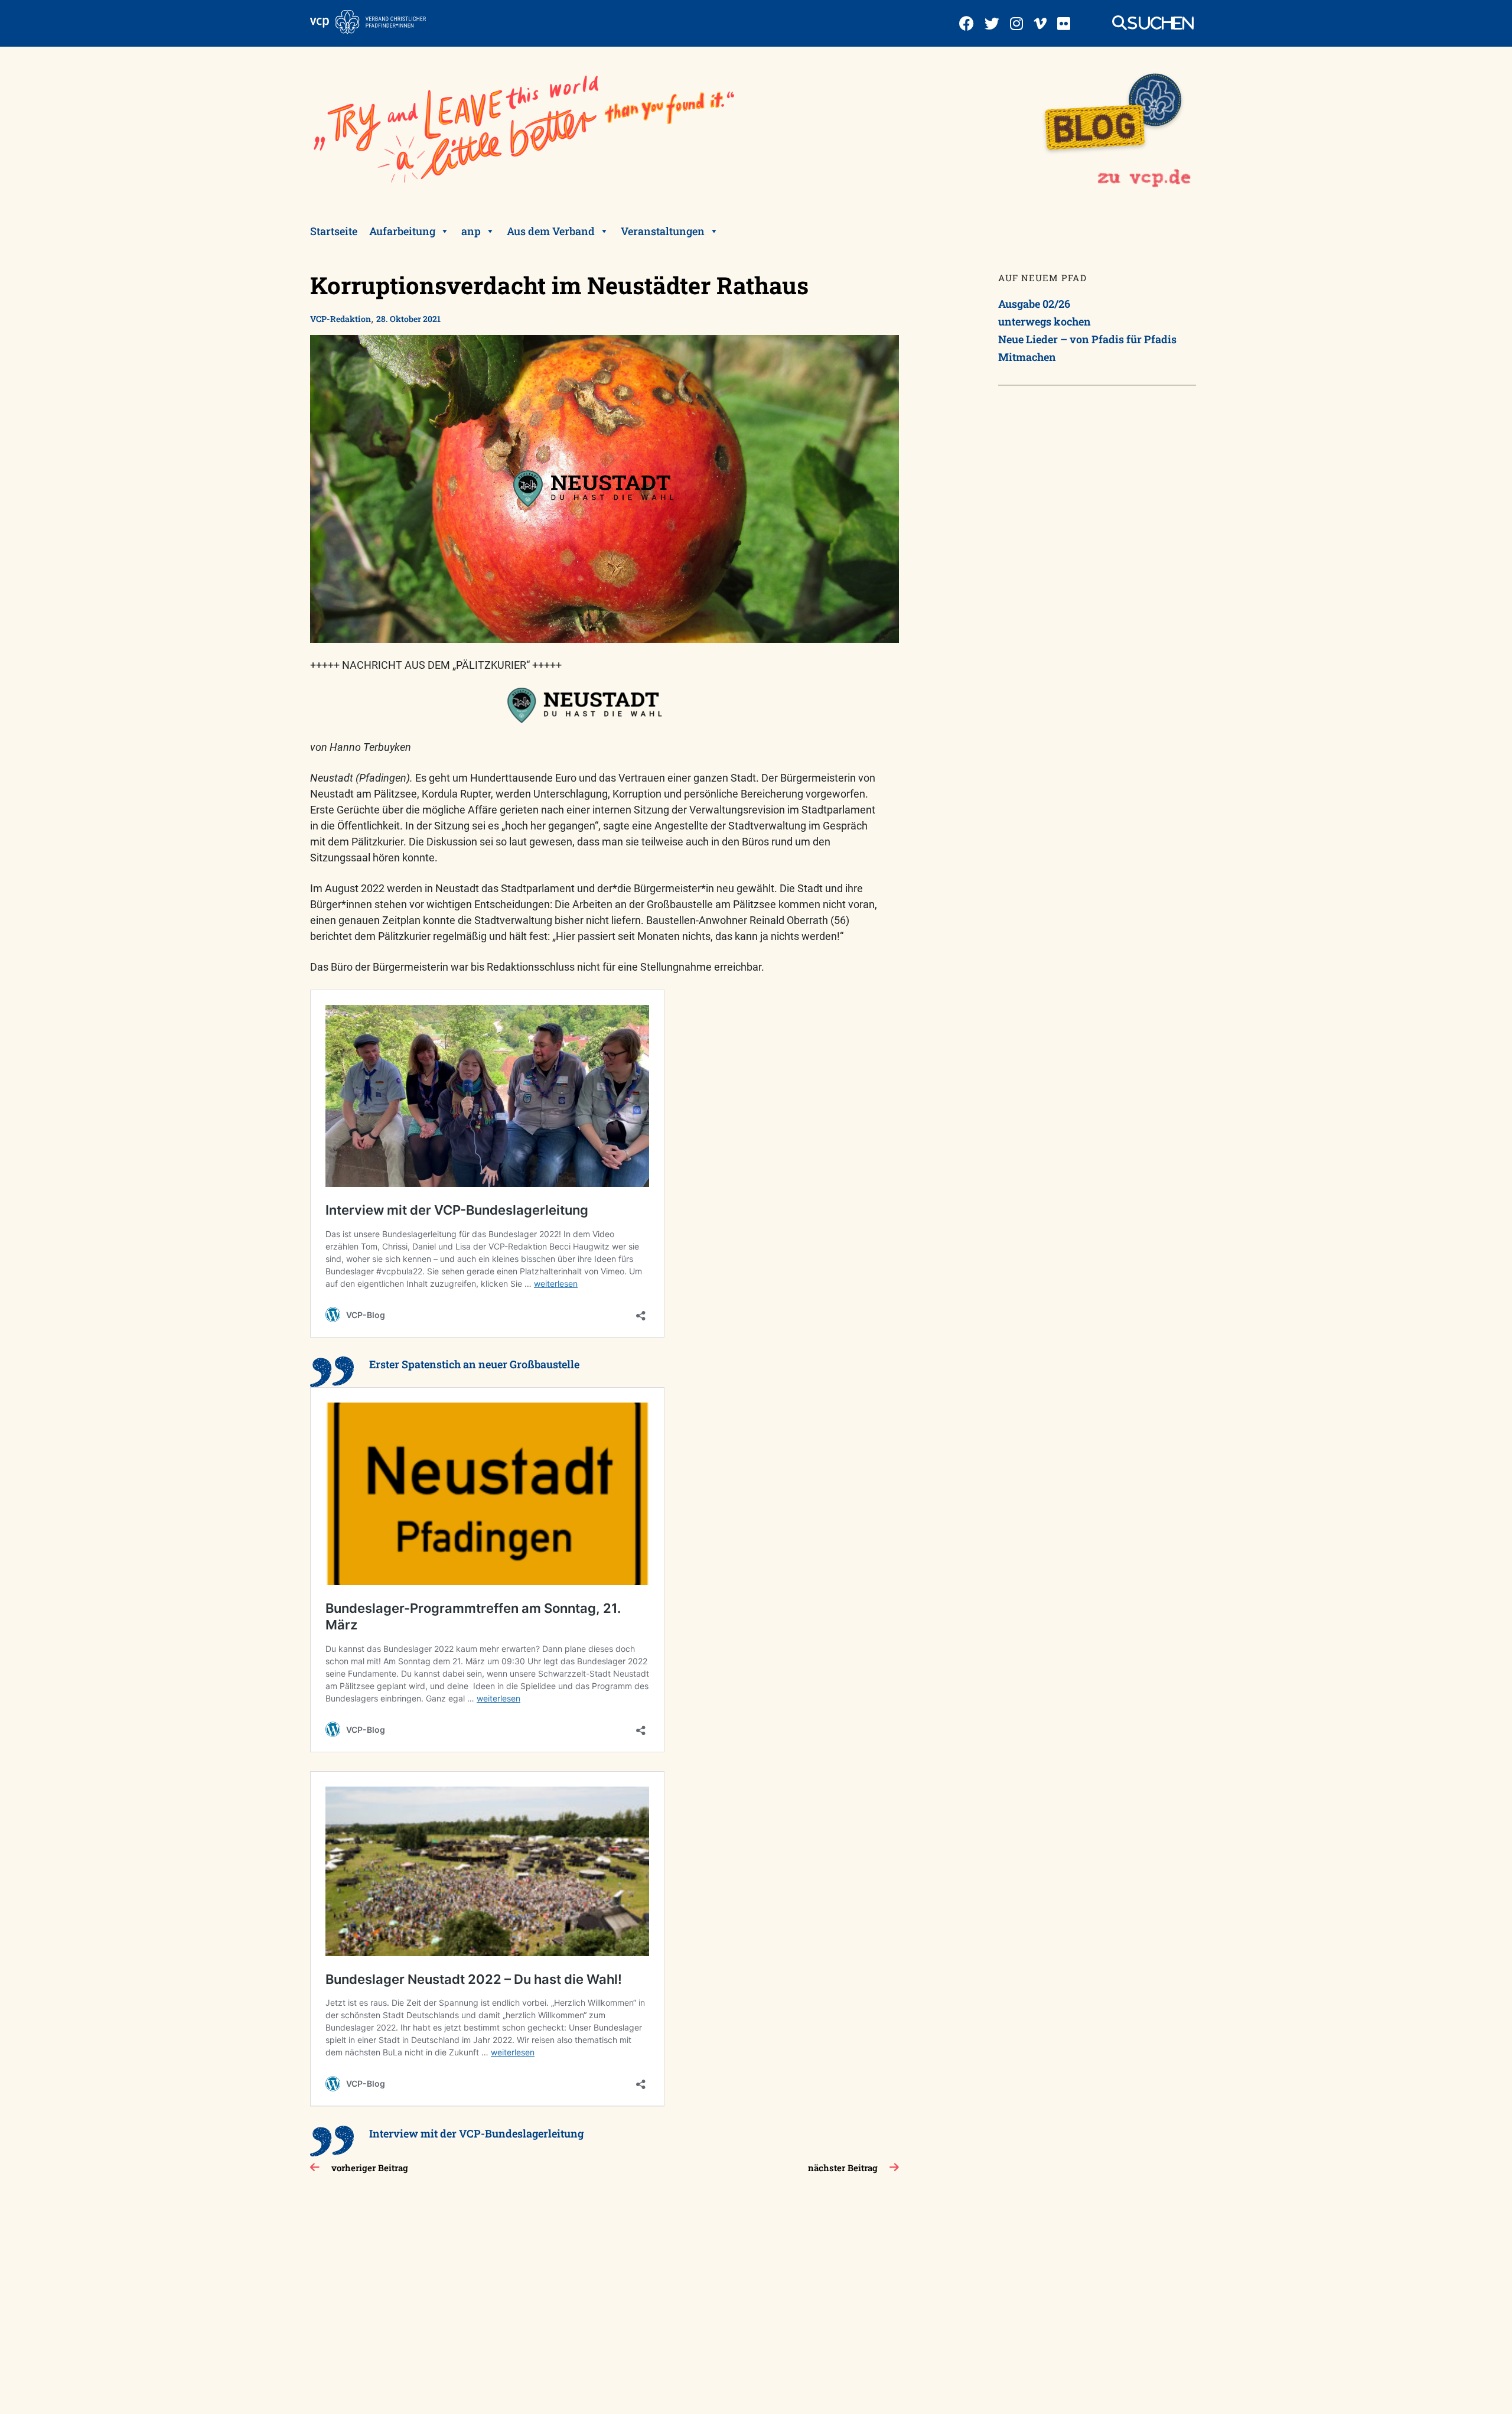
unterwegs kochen (1045, 321)
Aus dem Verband (551, 231)
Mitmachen (1027, 357)
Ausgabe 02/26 (1034, 304)
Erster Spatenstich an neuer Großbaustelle (474, 1364)
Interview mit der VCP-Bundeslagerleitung (476, 2133)
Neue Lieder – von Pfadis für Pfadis (1087, 339)
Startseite (334, 231)
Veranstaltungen (663, 231)
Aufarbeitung (402, 231)
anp (471, 231)
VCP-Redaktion (340, 319)
